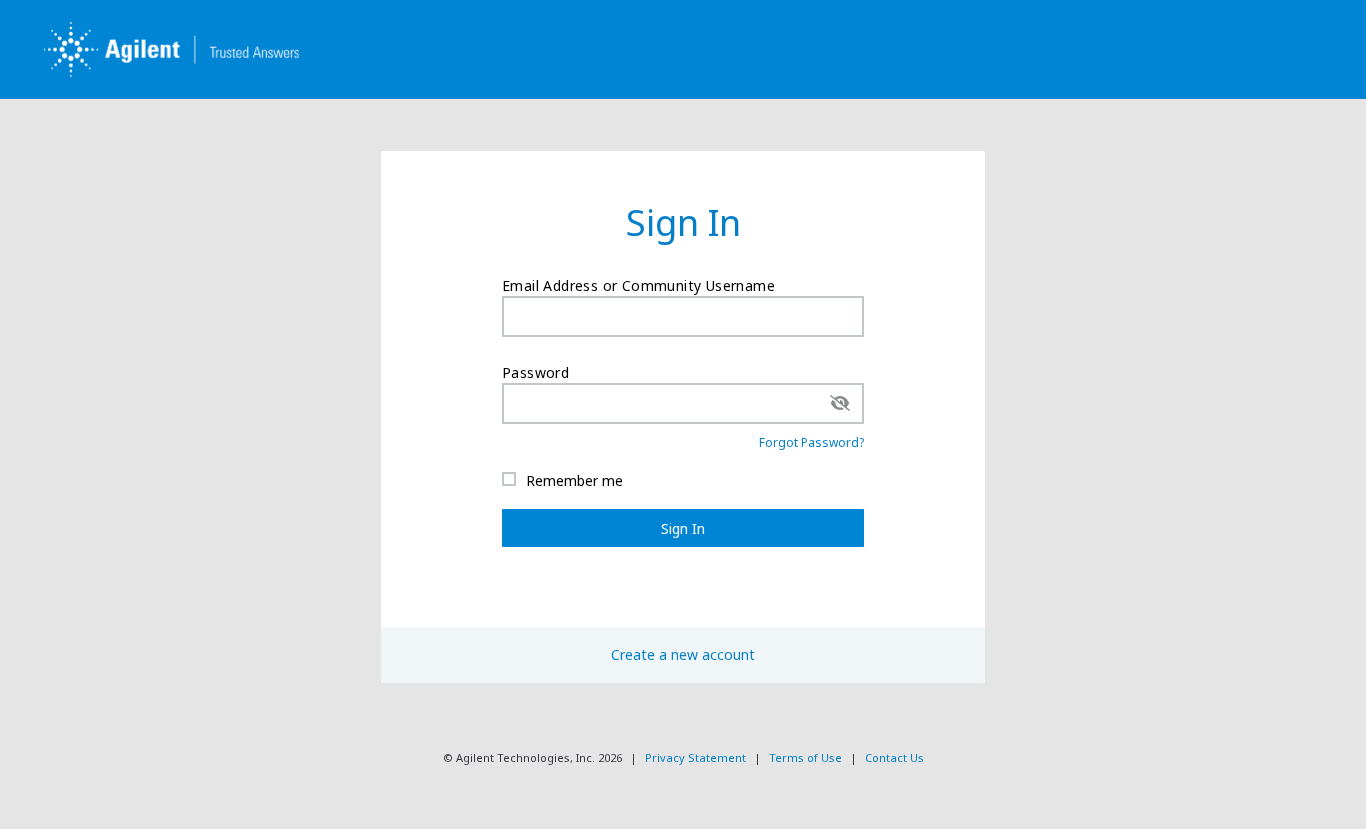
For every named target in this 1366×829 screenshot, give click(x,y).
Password (535, 372)
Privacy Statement (695, 757)
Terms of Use (805, 757)
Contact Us (894, 757)
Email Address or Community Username (638, 285)
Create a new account (683, 654)
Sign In (683, 528)
